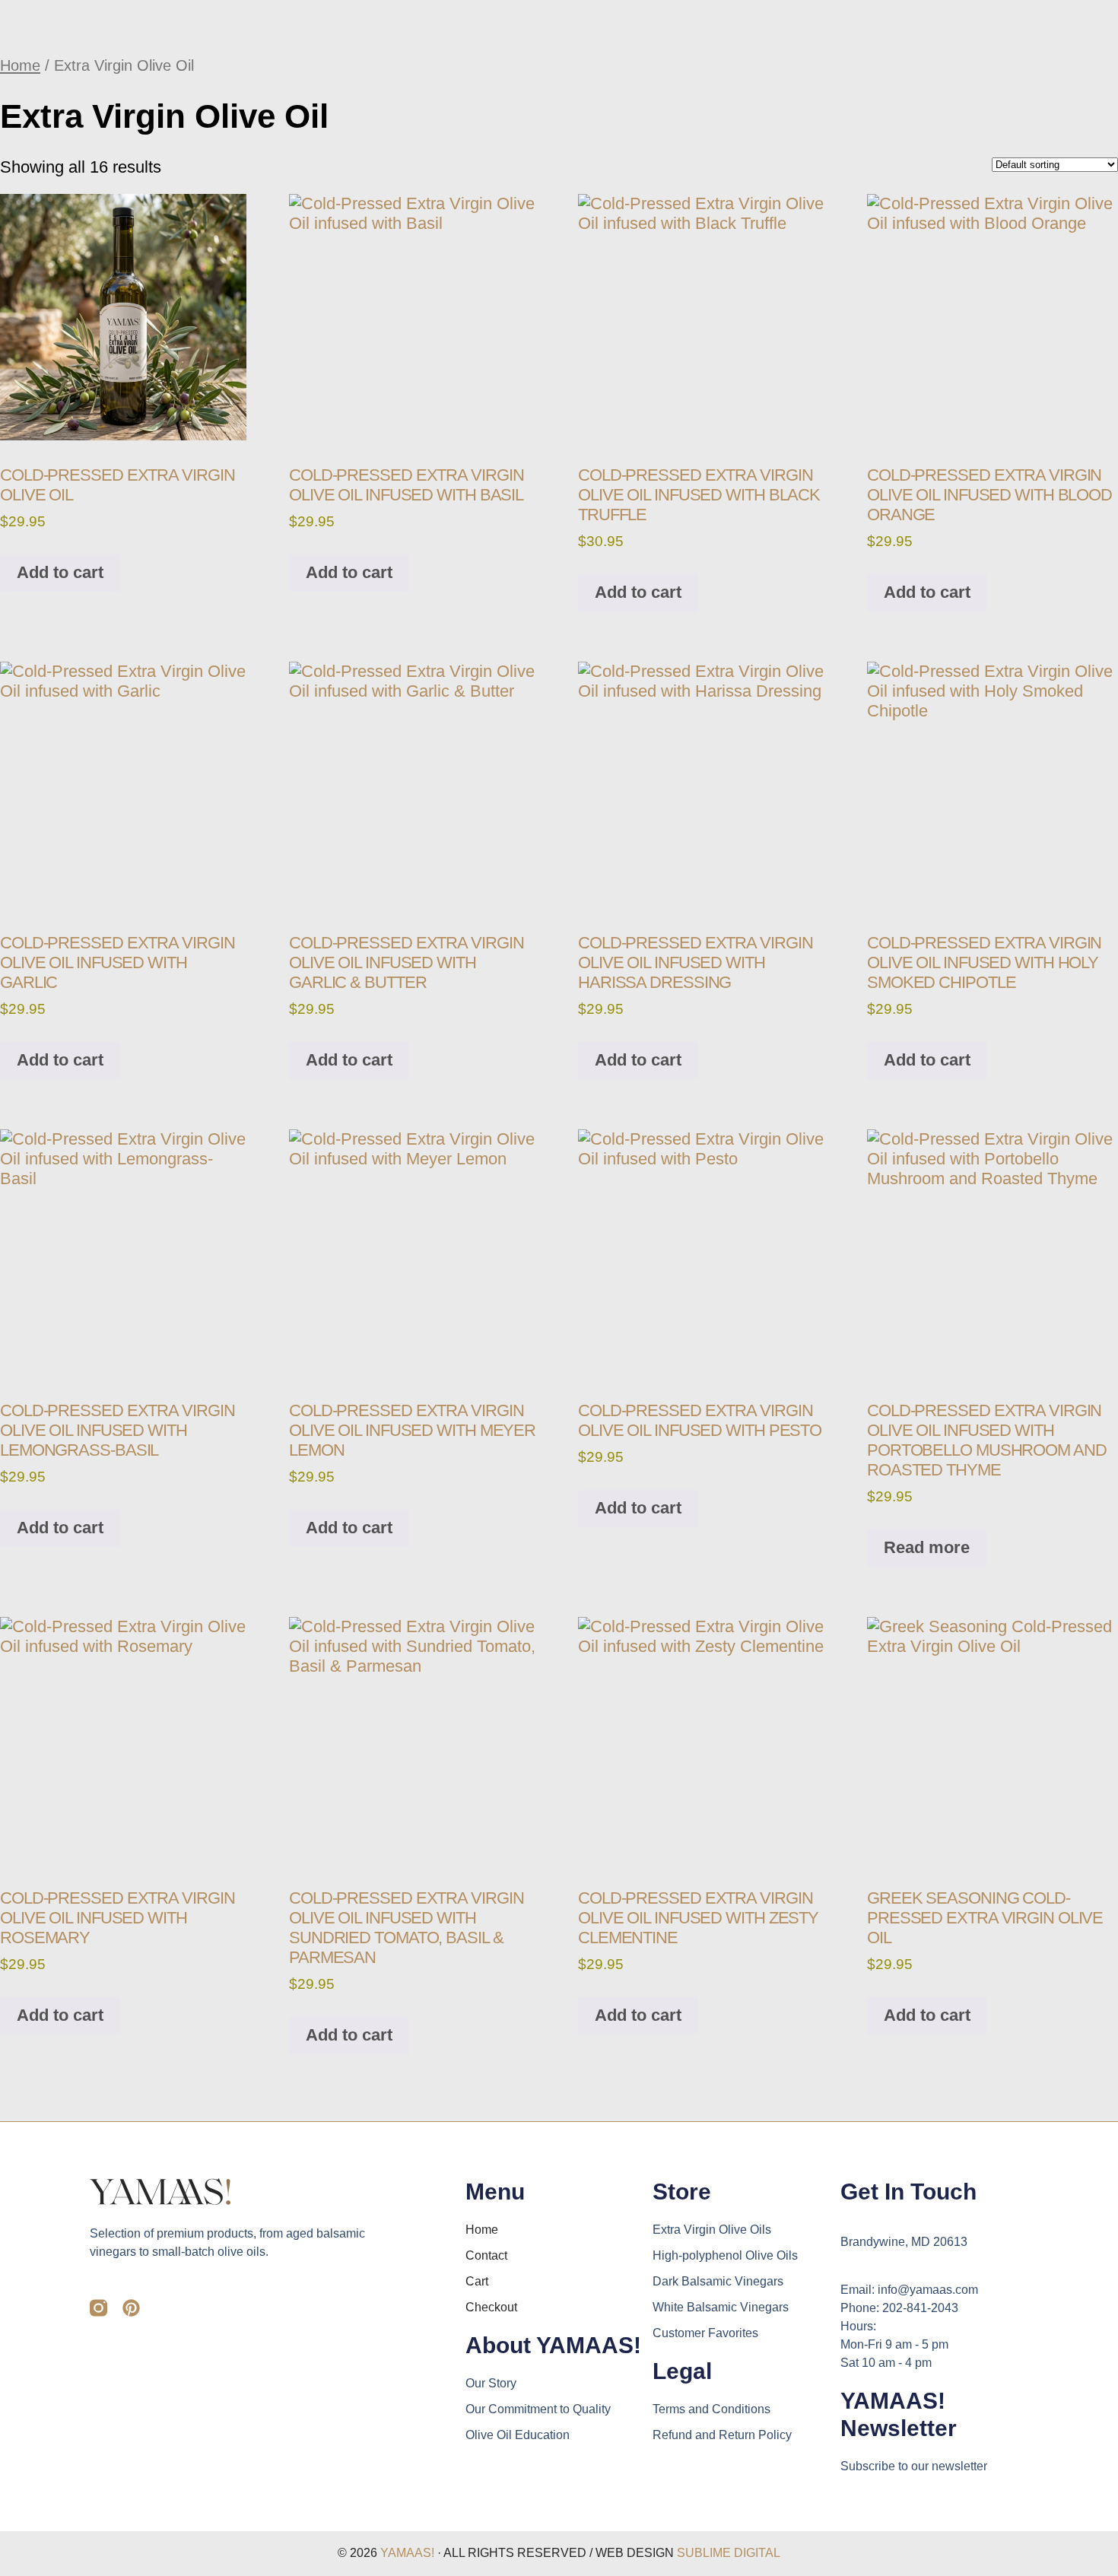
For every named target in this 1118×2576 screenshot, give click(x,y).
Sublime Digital (729, 2553)
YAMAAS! (407, 2553)
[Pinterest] (131, 2308)
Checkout (491, 2307)
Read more (927, 1547)
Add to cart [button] (60, 572)
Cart (477, 2281)
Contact (486, 2255)
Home (20, 65)
